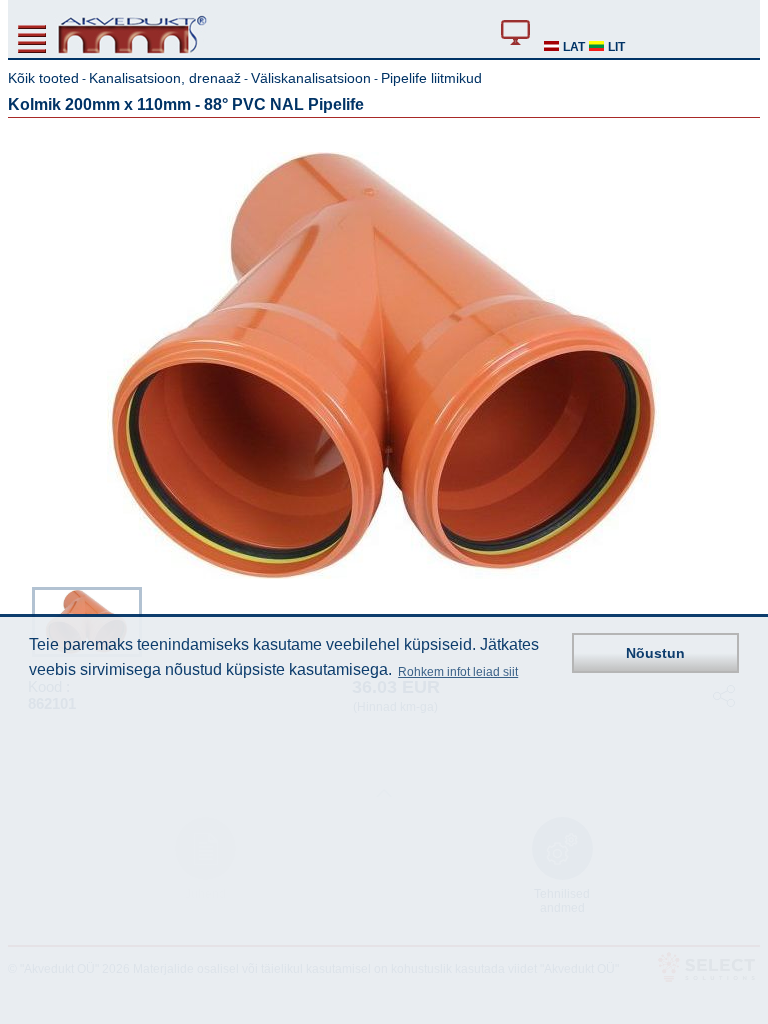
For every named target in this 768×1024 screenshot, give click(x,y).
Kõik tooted (43, 78)
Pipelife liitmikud (431, 78)
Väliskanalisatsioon (311, 78)
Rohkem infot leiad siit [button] (458, 672)
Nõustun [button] (655, 653)
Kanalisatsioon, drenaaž (165, 78)
